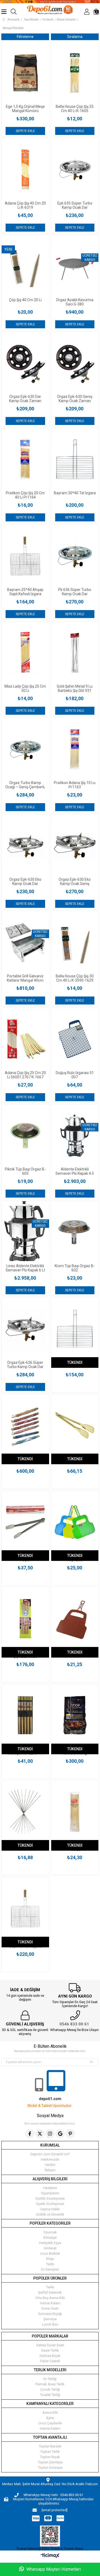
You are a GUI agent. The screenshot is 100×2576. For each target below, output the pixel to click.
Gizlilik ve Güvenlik (50, 2214)
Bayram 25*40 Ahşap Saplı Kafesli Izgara (25, 592)
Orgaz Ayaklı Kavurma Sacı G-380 (75, 302)
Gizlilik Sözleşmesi (50, 2198)
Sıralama (75, 37)
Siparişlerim (50, 2193)
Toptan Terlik (50, 2452)
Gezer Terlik (50, 2350)
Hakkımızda (50, 2159)
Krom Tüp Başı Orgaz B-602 (75, 1268)
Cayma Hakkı (50, 2209)
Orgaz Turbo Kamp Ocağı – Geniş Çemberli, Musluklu (25, 785)
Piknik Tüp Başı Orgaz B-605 (25, 1171)
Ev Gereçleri (50, 2269)
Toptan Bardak (50, 2446)
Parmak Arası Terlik (50, 2384)
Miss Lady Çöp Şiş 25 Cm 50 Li (25, 688)
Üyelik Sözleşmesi (50, 2204)
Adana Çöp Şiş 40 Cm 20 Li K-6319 (25, 205)
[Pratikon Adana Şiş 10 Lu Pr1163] (75, 749)
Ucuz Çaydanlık (50, 2423)
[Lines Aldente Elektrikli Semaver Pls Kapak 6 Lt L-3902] (25, 1232)
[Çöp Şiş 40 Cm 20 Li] (25, 266)
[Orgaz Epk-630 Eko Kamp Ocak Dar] (25, 846)
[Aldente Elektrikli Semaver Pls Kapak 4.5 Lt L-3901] (75, 1136)
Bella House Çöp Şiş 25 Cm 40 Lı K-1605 (75, 109)
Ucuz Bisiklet (50, 2253)
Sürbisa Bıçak (50, 2356)
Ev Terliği (50, 2379)
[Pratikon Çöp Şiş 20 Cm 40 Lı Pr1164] (25, 460)
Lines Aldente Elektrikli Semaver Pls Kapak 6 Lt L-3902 (25, 1268)
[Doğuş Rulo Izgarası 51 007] (75, 1039)
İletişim (50, 2170)
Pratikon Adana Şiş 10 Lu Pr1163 (75, 785)
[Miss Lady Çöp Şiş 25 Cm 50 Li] (25, 653)
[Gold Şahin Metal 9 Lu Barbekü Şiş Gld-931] (75, 653)
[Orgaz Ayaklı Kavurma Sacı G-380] (75, 266)
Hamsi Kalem (50, 2303)
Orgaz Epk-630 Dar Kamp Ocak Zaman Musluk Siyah (25, 399)
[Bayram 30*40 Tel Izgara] (75, 460)
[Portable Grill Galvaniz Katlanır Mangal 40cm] (25, 942)
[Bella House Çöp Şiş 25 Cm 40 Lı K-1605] (75, 73)
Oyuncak (50, 2232)
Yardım (50, 2165)
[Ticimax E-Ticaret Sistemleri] (50, 2556)
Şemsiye (50, 2319)
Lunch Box (50, 2324)
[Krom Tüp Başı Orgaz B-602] (75, 1232)
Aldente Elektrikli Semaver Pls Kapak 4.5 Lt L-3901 (75, 1171)
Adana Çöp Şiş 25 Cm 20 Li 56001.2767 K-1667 (25, 1075)
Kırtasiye (50, 2237)
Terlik (50, 2264)
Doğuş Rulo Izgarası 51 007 (75, 1075)
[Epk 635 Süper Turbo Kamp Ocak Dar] (75, 170)
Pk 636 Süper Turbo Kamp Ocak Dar (75, 592)
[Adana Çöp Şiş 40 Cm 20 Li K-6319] (25, 170)
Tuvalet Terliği (50, 2395)
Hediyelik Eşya (50, 2243)
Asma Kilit (50, 2413)
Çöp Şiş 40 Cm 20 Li (25, 300)
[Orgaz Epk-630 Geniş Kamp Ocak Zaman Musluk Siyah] (75, 363)
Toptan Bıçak (50, 2457)
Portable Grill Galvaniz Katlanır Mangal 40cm (25, 978)
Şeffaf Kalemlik (50, 2292)
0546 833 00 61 (74, 2024)
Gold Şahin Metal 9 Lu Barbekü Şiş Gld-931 (75, 688)
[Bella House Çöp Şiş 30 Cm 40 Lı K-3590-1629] (75, 942)
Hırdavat (50, 2248)
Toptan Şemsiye (50, 2462)
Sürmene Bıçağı (50, 2314)
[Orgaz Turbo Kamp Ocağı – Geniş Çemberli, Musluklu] (25, 749)
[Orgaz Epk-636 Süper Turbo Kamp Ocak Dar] (25, 1329)
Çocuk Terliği (50, 2389)
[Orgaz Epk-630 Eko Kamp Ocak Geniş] (75, 846)
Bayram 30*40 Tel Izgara (75, 493)
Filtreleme (25, 37)
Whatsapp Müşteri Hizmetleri (53, 2569)
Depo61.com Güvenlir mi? (50, 2154)
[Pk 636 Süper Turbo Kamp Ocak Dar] (75, 556)
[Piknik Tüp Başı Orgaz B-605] (25, 1136)
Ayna (50, 2418)
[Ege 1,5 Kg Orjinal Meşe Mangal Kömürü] (25, 73)
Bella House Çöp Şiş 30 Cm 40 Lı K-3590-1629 (75, 978)
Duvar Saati (50, 2308)
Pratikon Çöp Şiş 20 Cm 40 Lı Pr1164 (25, 495)
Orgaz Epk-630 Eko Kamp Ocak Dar (25, 882)
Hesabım (50, 2188)
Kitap (50, 2259)
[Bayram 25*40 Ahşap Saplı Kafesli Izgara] (25, 556)
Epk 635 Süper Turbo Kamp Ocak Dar (75, 205)
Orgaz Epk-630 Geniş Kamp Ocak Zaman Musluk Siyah (75, 399)
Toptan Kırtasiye (50, 2468)
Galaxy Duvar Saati (50, 2345)
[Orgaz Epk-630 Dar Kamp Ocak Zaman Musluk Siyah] (25, 363)
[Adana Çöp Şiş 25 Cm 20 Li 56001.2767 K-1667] (25, 1039)
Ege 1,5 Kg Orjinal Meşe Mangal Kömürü (25, 109)
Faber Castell (50, 2361)
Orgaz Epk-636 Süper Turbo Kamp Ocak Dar (25, 1365)
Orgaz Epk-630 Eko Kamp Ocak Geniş (75, 882)
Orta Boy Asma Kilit (50, 2298)
